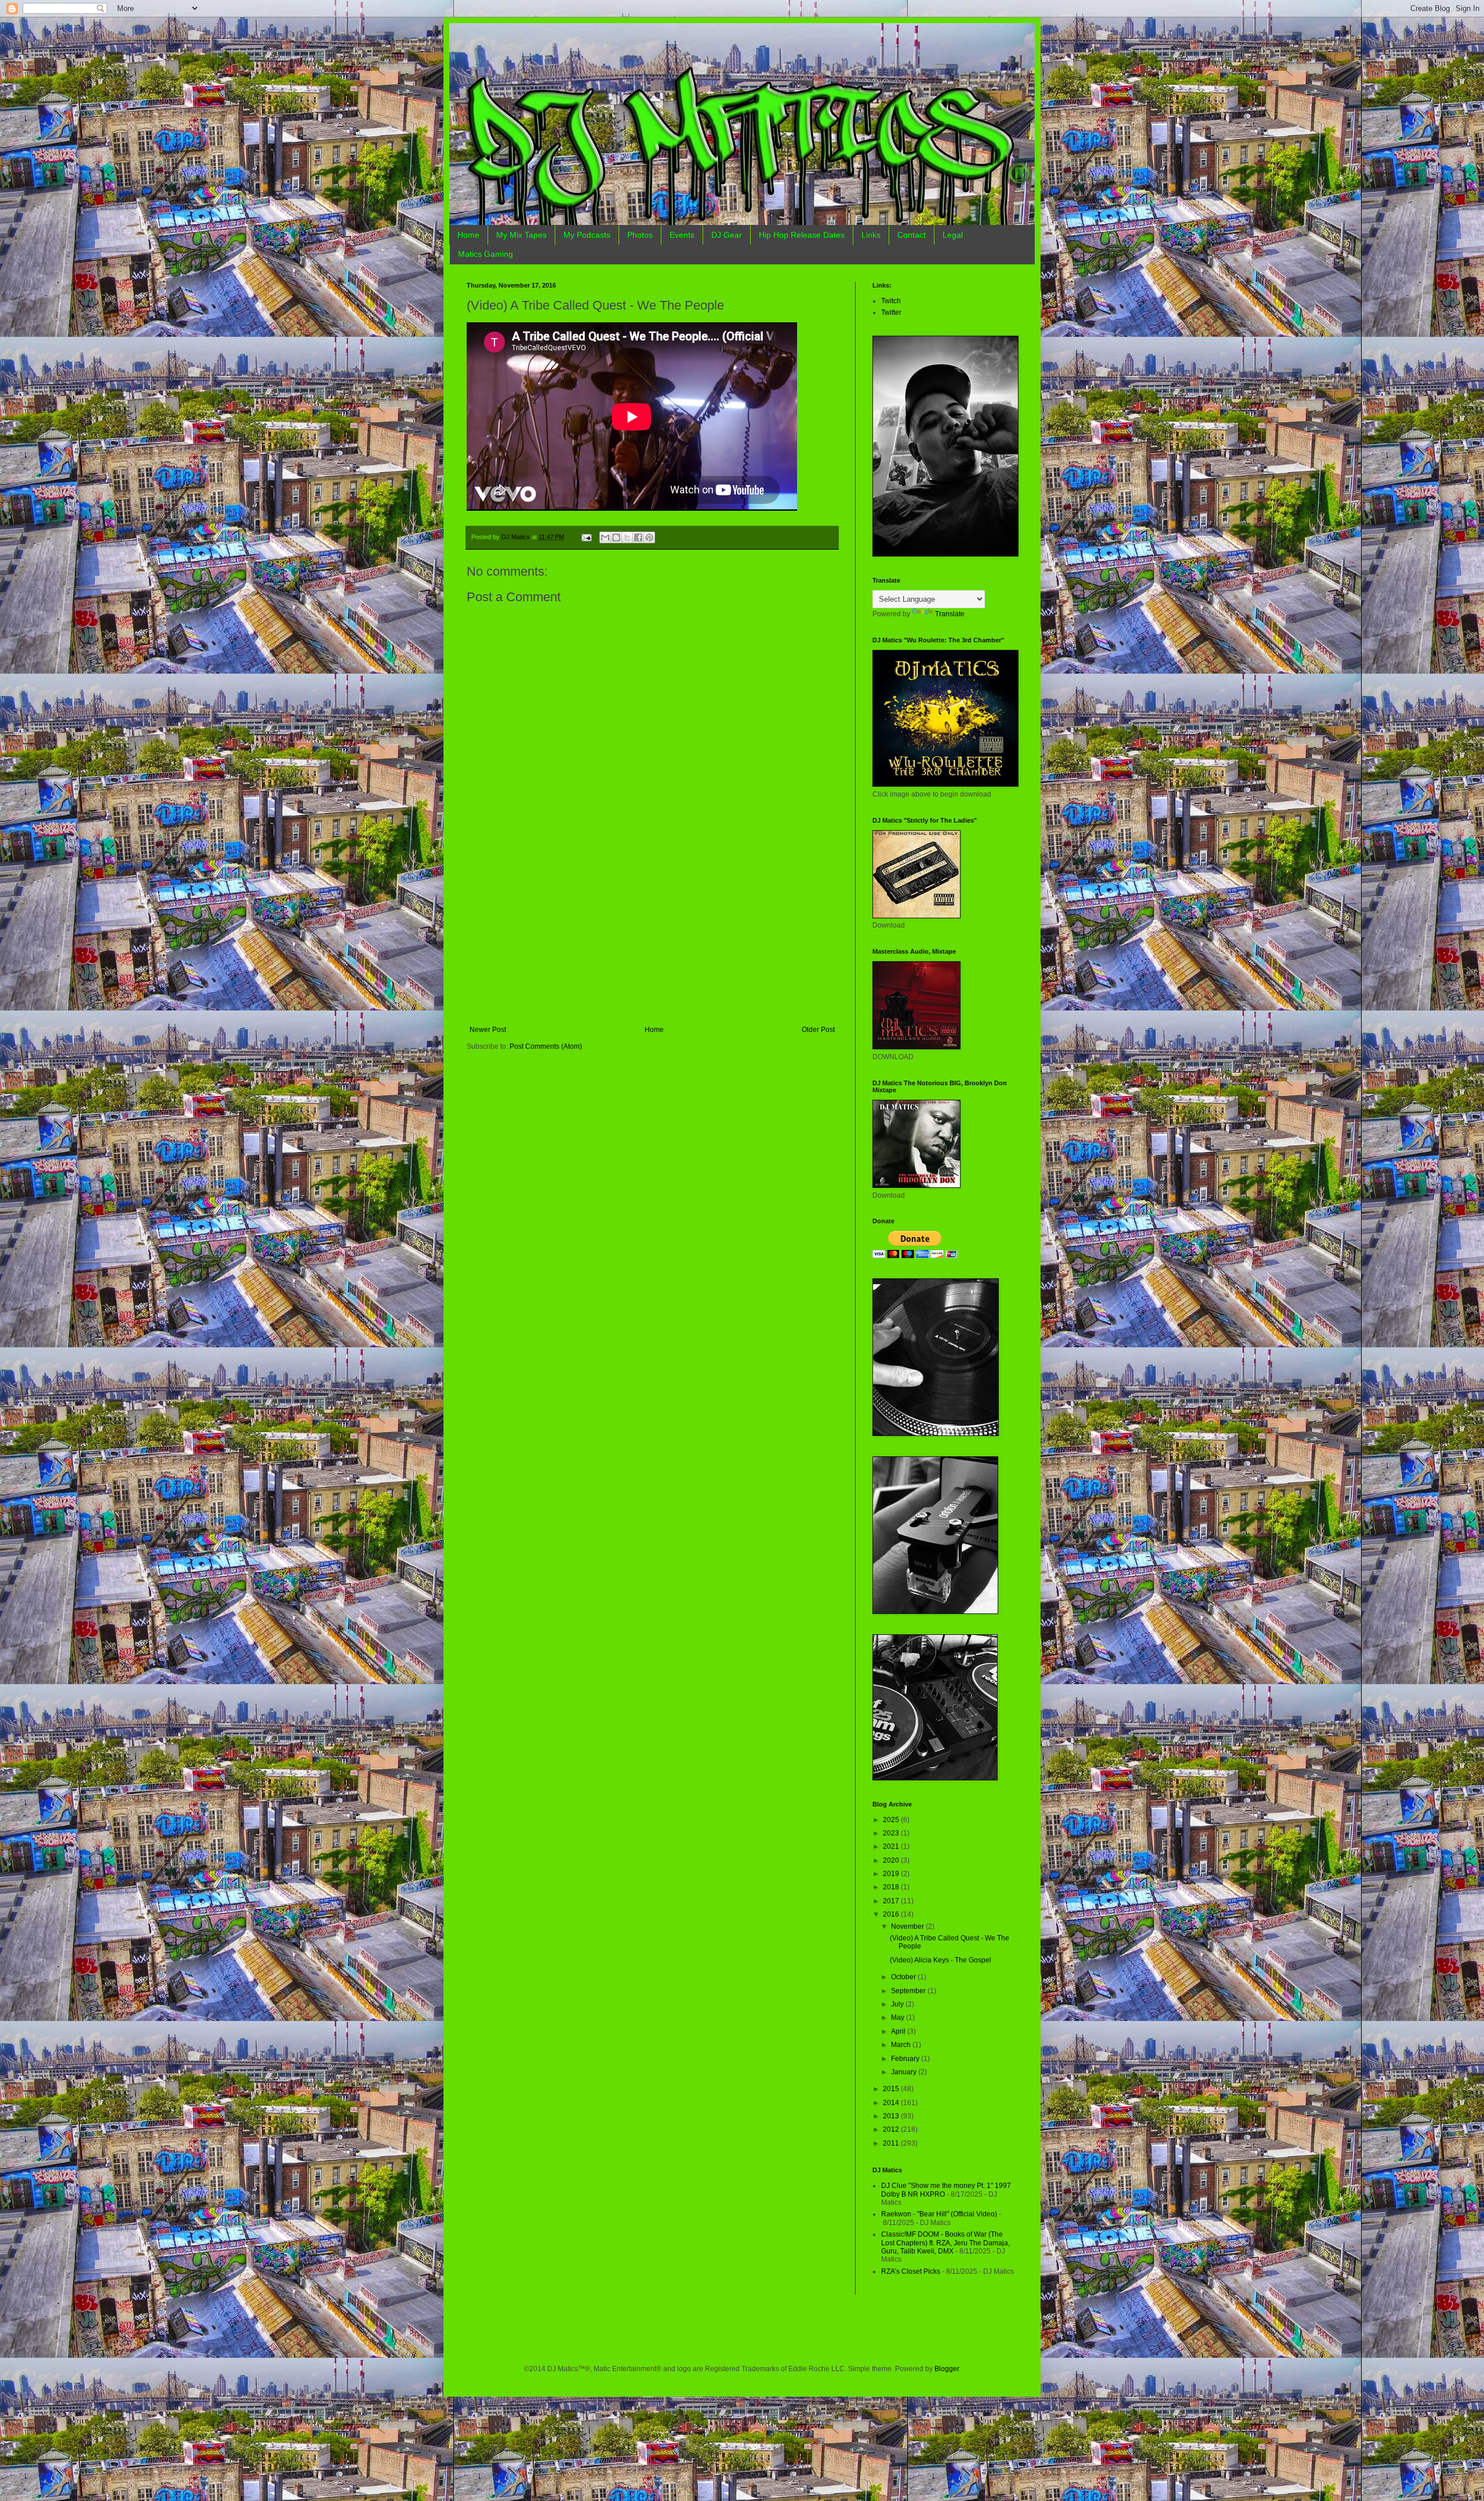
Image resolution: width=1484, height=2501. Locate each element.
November (908, 1926)
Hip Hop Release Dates (802, 235)
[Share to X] (627, 537)
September (909, 1991)
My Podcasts (587, 235)
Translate (950, 614)
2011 (892, 2143)
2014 (892, 2103)
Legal (953, 235)
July (898, 2004)
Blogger (947, 2369)
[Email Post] (586, 537)
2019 (892, 1874)
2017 (892, 1901)
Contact (912, 235)
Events (682, 235)
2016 (892, 1914)
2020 (892, 1860)
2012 (892, 2129)
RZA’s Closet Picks (911, 2271)
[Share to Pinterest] (649, 537)
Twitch (891, 301)
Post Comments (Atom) (546, 1046)
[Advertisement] (652, 939)
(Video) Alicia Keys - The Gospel (941, 1960)
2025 (892, 1820)
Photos (640, 235)
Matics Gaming (485, 254)
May (899, 2017)
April (899, 2031)
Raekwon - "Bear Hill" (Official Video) (939, 2214)
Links (871, 235)
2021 (892, 1846)
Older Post (818, 1030)
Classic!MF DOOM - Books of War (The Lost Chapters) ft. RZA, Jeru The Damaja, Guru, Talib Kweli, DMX (945, 2243)
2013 (892, 2116)
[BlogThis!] (616, 537)
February (906, 2059)
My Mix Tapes (521, 235)
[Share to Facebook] (638, 537)
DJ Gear (727, 235)
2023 (892, 1833)
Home (468, 235)
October (904, 1977)
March (902, 2045)
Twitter (891, 312)
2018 (892, 1887)
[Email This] (605, 537)
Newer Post (488, 1030)
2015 (892, 2089)
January (905, 2072)
